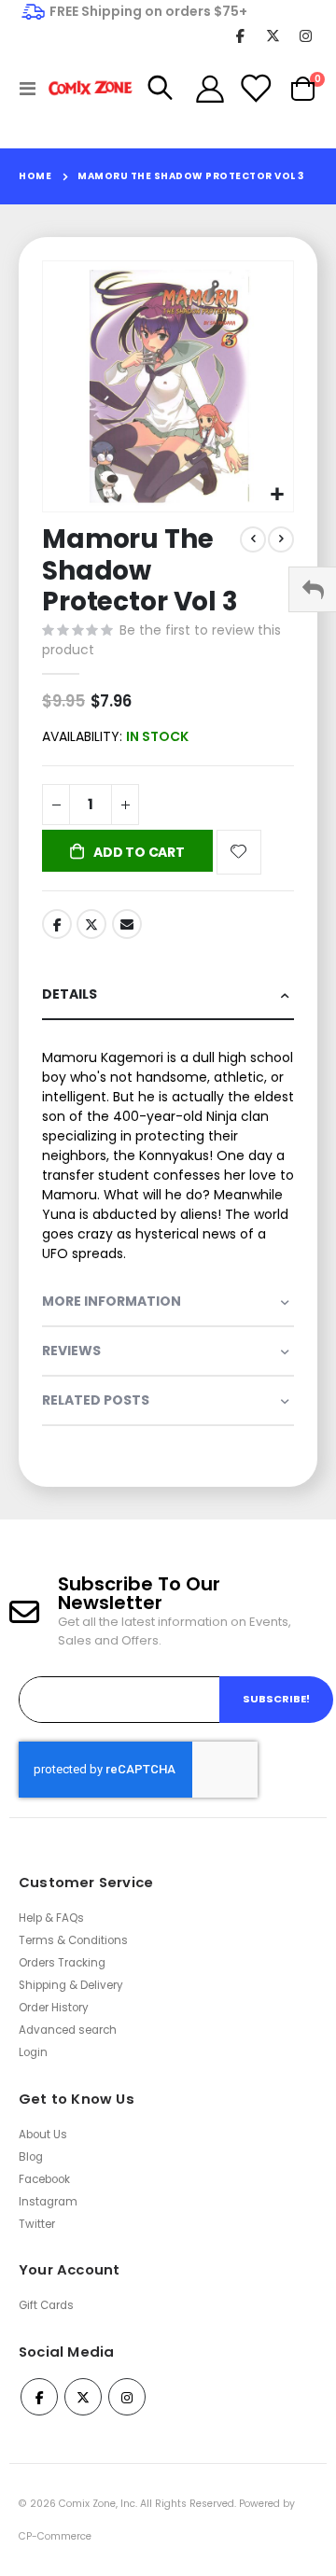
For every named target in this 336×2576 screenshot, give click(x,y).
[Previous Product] (253, 539)
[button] (277, 495)
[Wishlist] (255, 89)
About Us (43, 2135)
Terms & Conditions (73, 1940)
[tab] (168, 995)
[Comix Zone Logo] (86, 88)
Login (33, 2052)
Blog (31, 2157)
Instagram (48, 2202)
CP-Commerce (55, 2536)
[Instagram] (306, 35)
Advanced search (68, 2030)
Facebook (57, 924)
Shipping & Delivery (71, 1985)
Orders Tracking (62, 1963)
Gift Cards (46, 2305)
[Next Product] (281, 539)
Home (35, 176)
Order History (54, 2008)
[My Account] (210, 89)
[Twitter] (273, 35)
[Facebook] (240, 35)
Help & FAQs (51, 1918)
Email (127, 924)
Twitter (91, 924)
